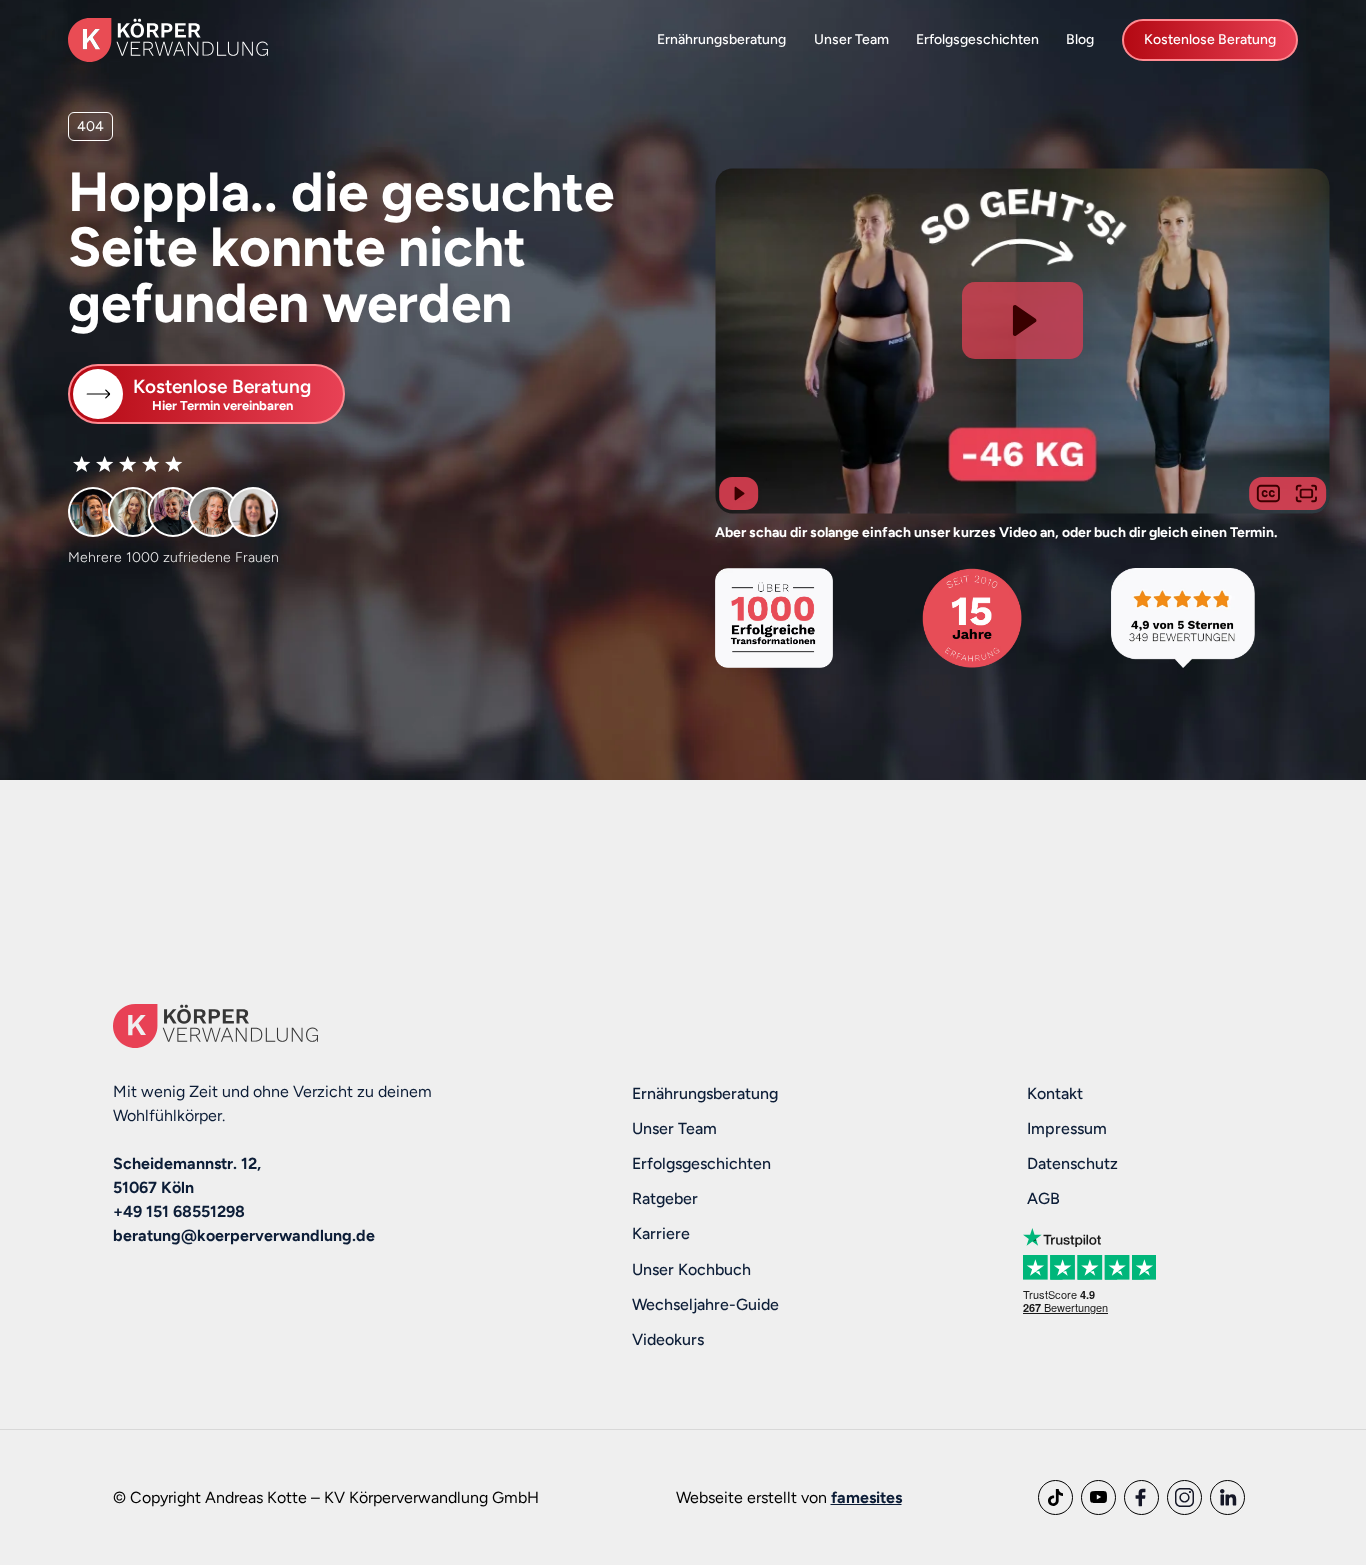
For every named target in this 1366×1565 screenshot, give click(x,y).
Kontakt (1055, 1093)
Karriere (661, 1233)
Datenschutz (1072, 1163)
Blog (1080, 39)
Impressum (1067, 1128)
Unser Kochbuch (691, 1269)
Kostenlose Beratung (1210, 39)
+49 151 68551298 (179, 1211)
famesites (866, 1497)
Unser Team (851, 39)
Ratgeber (665, 1198)
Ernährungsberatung (721, 39)
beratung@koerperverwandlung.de (244, 1235)
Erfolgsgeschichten (977, 39)
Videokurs (668, 1339)
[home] (168, 39)
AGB (1043, 1198)
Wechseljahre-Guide (705, 1304)
